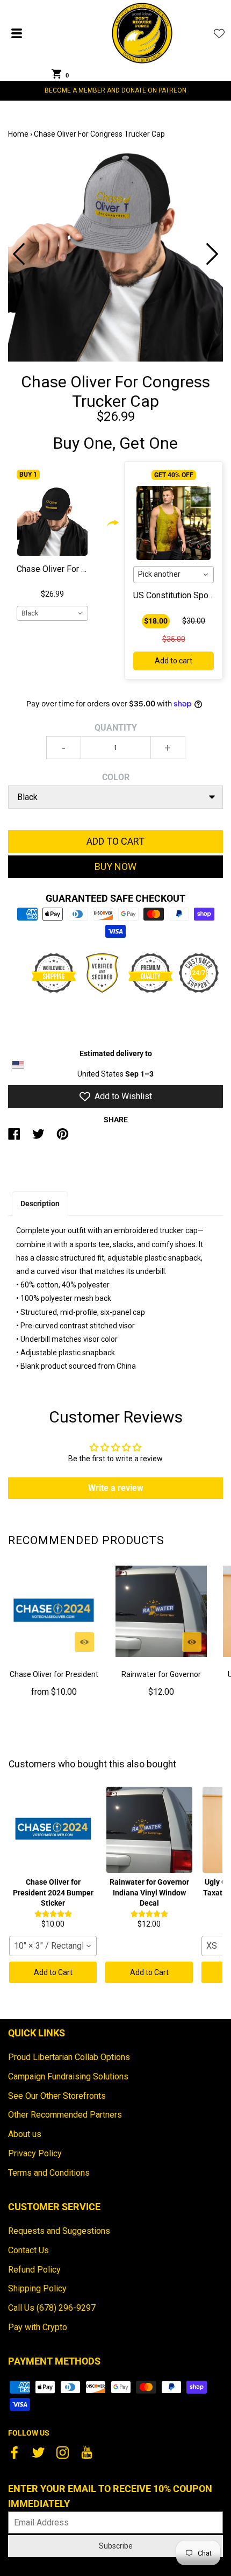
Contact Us (28, 2250)
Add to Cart (53, 1972)
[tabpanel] (115, 254)
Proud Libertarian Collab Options (69, 2057)
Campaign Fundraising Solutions (68, 2076)
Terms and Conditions (49, 2173)
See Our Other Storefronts (57, 2096)
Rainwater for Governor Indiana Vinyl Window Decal (161, 1681)
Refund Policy (34, 2270)
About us (25, 2134)
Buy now (115, 866)
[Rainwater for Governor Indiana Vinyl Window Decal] (161, 1611)
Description (40, 1204)
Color (116, 777)
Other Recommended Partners (65, 2115)
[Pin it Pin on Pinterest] (63, 1138)
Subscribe (116, 2546)
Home (18, 134)
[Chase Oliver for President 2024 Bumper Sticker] (54, 1611)
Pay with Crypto (38, 2327)
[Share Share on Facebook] (14, 1138)
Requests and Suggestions (59, 2231)
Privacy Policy (35, 2153)
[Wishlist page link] (219, 33)
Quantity (116, 728)
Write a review (116, 1488)
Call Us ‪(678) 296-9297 (52, 2308)
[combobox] (52, 613)
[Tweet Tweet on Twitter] (38, 1138)
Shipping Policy (37, 2288)
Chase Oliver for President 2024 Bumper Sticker (54, 1681)
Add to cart (174, 661)
